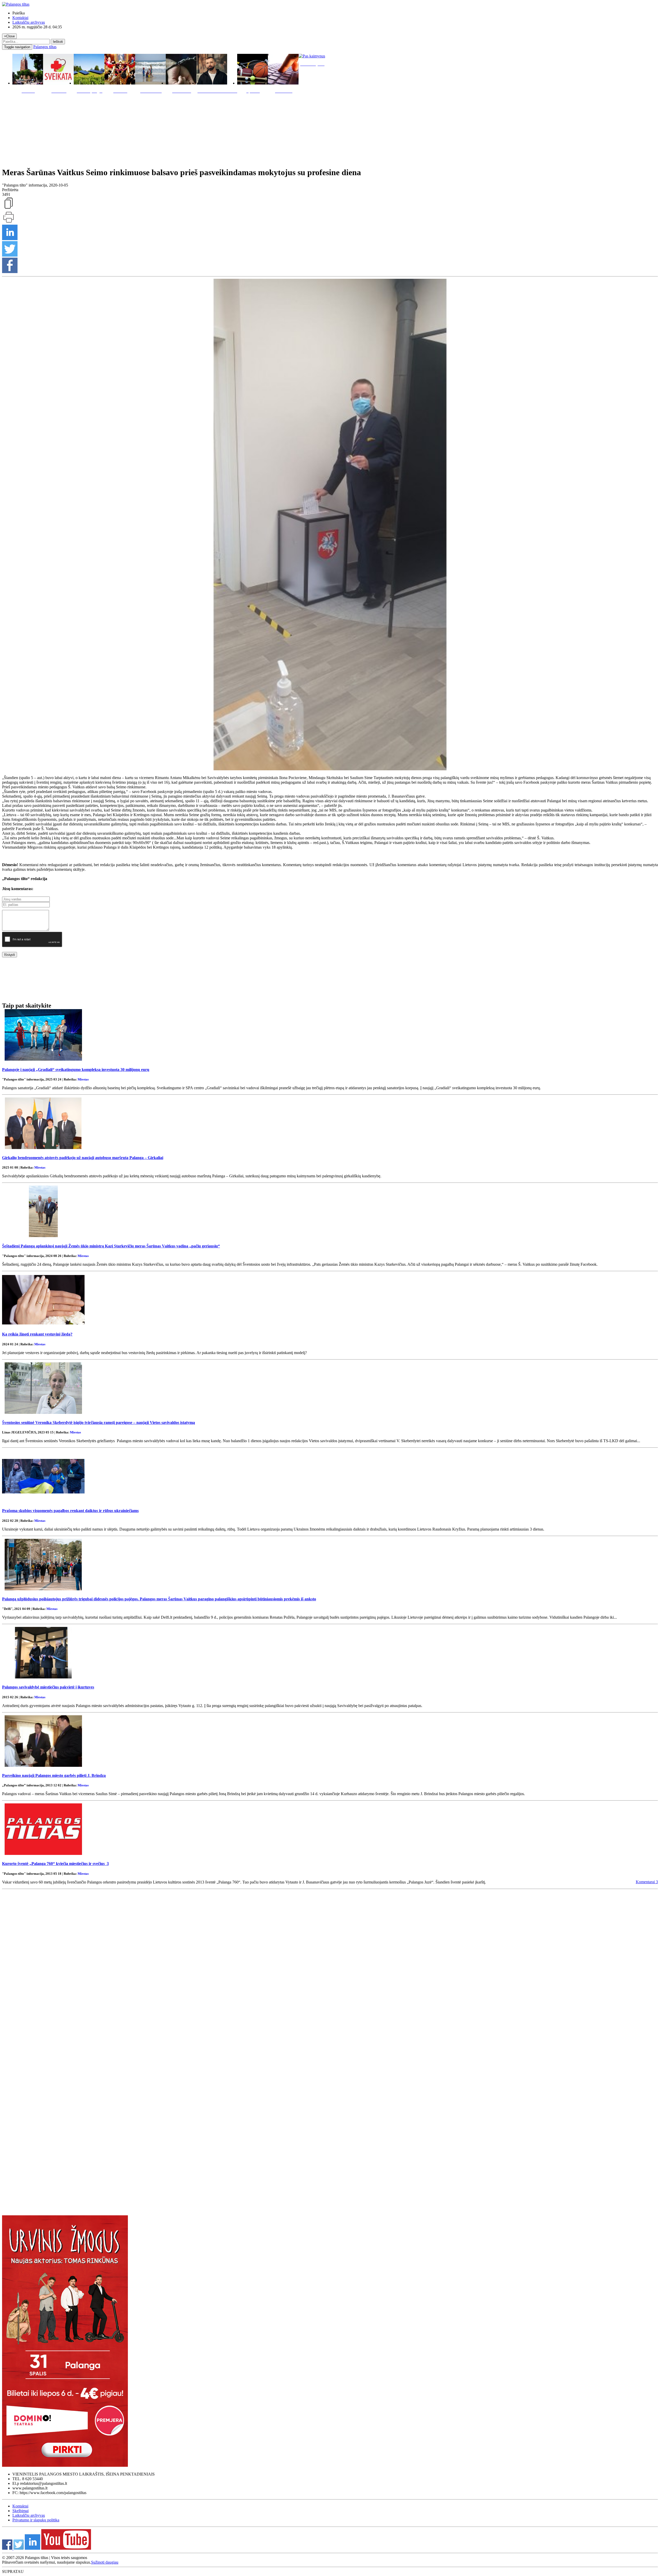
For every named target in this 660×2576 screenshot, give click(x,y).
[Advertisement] (330, 129)
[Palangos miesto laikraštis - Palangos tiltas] (16, 4)
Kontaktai (20, 18)
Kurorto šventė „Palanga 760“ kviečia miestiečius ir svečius (55, 1864)
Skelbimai (20, 2511)
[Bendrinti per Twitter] (10, 255)
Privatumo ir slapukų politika (36, 2520)
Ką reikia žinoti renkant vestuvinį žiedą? (37, 1334)
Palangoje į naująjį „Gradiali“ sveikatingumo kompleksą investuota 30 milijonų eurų (76, 1070)
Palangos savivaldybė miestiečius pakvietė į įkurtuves (48, 1687)
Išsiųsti (10, 955)
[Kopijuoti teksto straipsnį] (9, 208)
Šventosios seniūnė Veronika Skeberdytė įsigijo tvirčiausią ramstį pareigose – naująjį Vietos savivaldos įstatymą (98, 1422)
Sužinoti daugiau (105, 2562)
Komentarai (647, 1882)
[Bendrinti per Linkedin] (10, 239)
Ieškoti (58, 42)
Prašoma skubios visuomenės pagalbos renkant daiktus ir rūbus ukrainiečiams (70, 1511)
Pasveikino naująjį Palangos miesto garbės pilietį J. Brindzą (54, 1775)
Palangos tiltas (45, 47)
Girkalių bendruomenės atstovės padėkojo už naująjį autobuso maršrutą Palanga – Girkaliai (83, 1158)
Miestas (83, 1079)
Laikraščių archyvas (29, 22)
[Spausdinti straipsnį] (9, 222)
